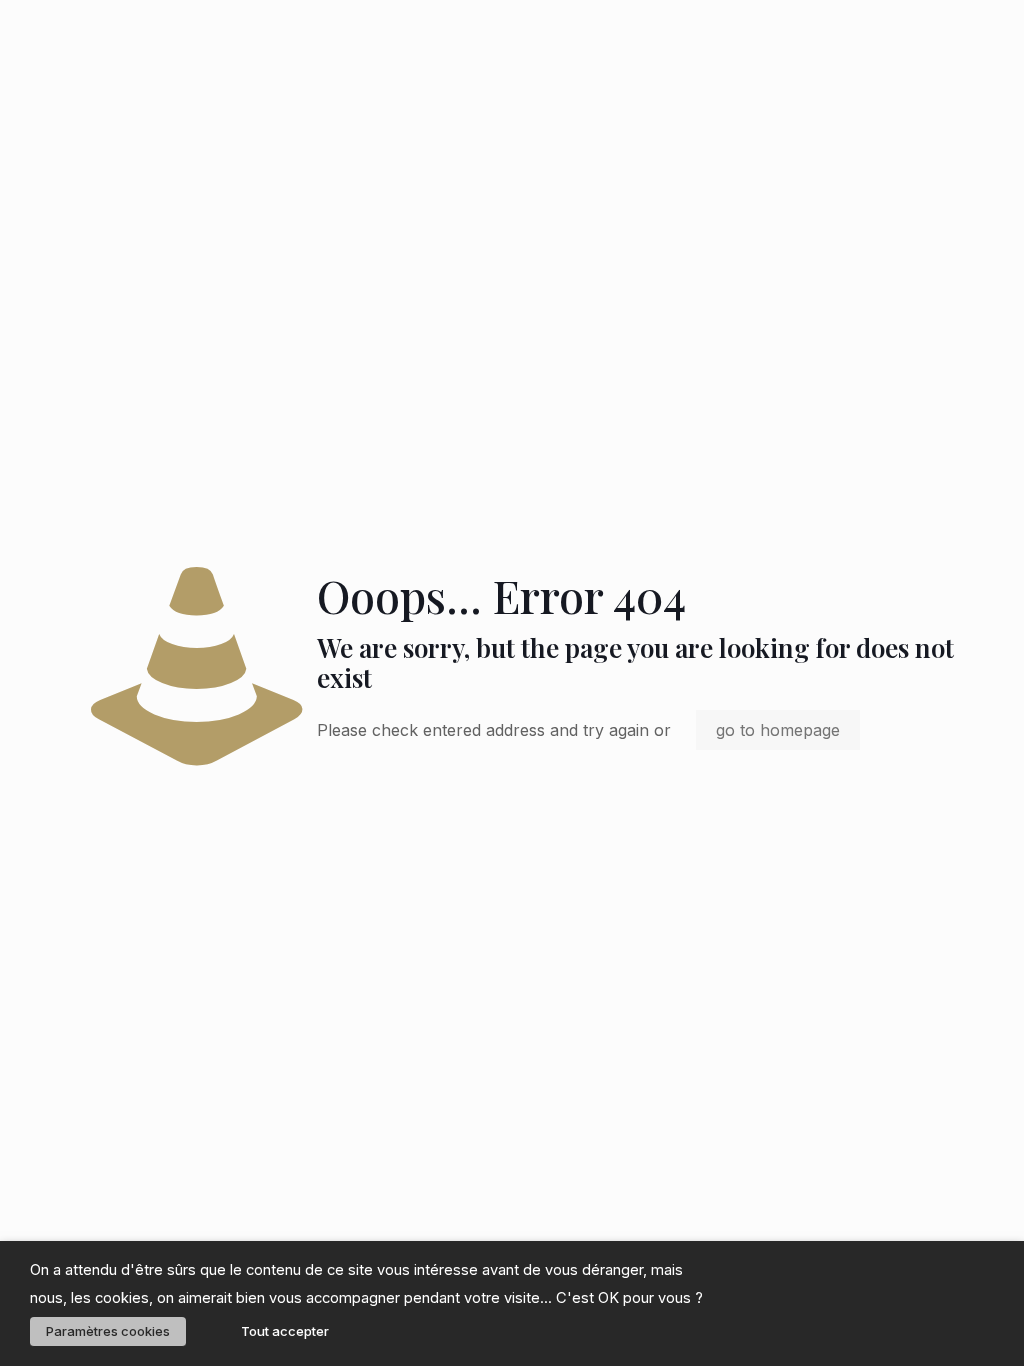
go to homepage (778, 730)
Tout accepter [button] (285, 1331)
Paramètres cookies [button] (108, 1331)
